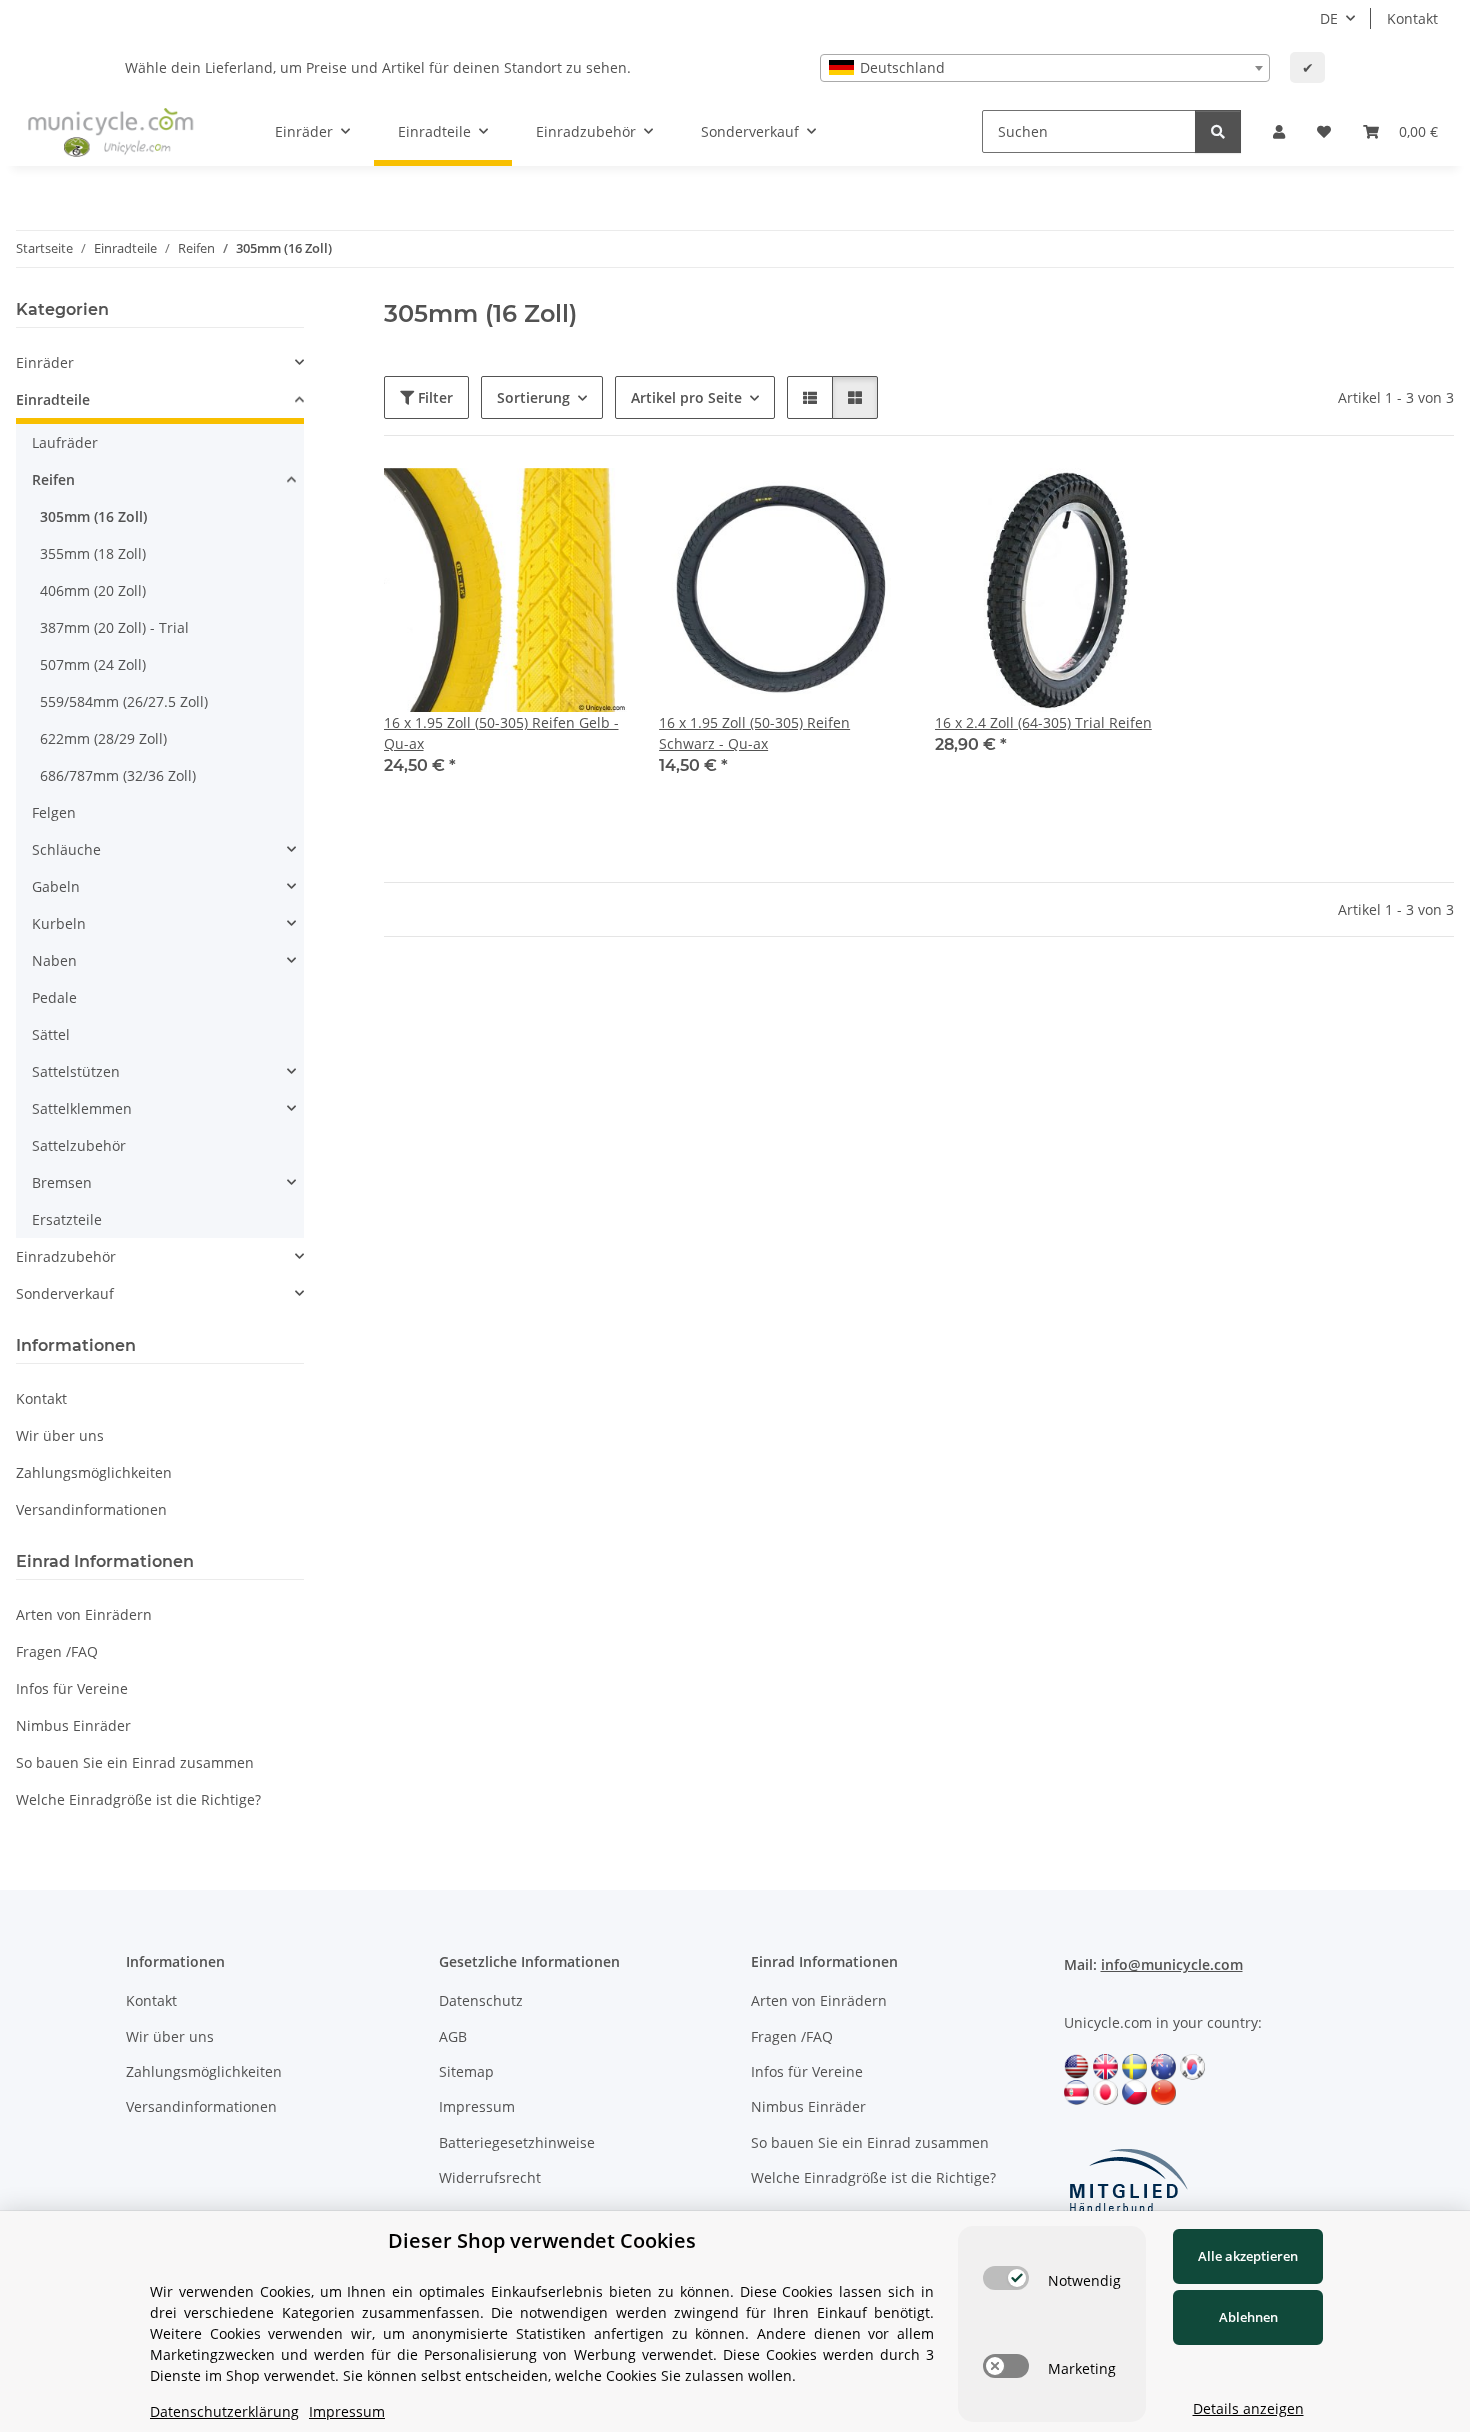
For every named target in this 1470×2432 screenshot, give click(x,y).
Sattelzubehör (79, 1145)
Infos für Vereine (72, 1688)
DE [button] (1329, 18)
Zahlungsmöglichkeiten (94, 1472)
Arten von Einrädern (84, 1614)
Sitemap (466, 2071)
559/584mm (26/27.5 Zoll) (124, 701)
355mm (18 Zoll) (93, 553)
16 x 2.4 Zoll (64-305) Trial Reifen (1043, 722)
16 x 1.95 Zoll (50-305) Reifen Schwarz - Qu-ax (754, 733)
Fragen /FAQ (57, 1651)
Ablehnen (1248, 2317)
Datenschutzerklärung (224, 2411)
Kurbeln (59, 923)
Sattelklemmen (82, 1108)
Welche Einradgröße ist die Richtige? (138, 1799)
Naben (54, 960)
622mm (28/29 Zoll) (103, 738)
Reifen (53, 479)
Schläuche (66, 849)
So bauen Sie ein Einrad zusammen (135, 1762)
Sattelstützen (76, 1071)
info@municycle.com (1172, 1964)
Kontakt (1412, 18)
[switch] (1006, 2278)
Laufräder (65, 442)
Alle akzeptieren (1248, 2256)
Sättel (51, 1034)
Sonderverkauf (65, 1293)
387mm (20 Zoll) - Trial (114, 627)
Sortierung (533, 397)
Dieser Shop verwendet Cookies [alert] (542, 2240)
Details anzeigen (1248, 2408)
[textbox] (1045, 68)
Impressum (477, 2106)
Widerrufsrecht (490, 2177)
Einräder (45, 362)
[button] (1279, 131)
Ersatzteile (67, 1219)
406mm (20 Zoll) (93, 590)
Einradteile (53, 399)
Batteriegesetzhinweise (517, 2142)
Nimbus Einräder (73, 1725)
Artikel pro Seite (686, 397)
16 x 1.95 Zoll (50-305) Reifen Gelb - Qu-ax (501, 733)
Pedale (54, 997)
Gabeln (56, 886)
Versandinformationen (91, 1509)
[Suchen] (1218, 131)
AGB (453, 2036)
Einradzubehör (66, 1256)
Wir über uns (60, 1435)
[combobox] (1045, 68)
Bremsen (62, 1182)
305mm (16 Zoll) (93, 516)
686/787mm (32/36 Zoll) (118, 775)
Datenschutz (481, 2000)
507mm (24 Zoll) (93, 664)
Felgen (54, 812)
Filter (433, 397)
